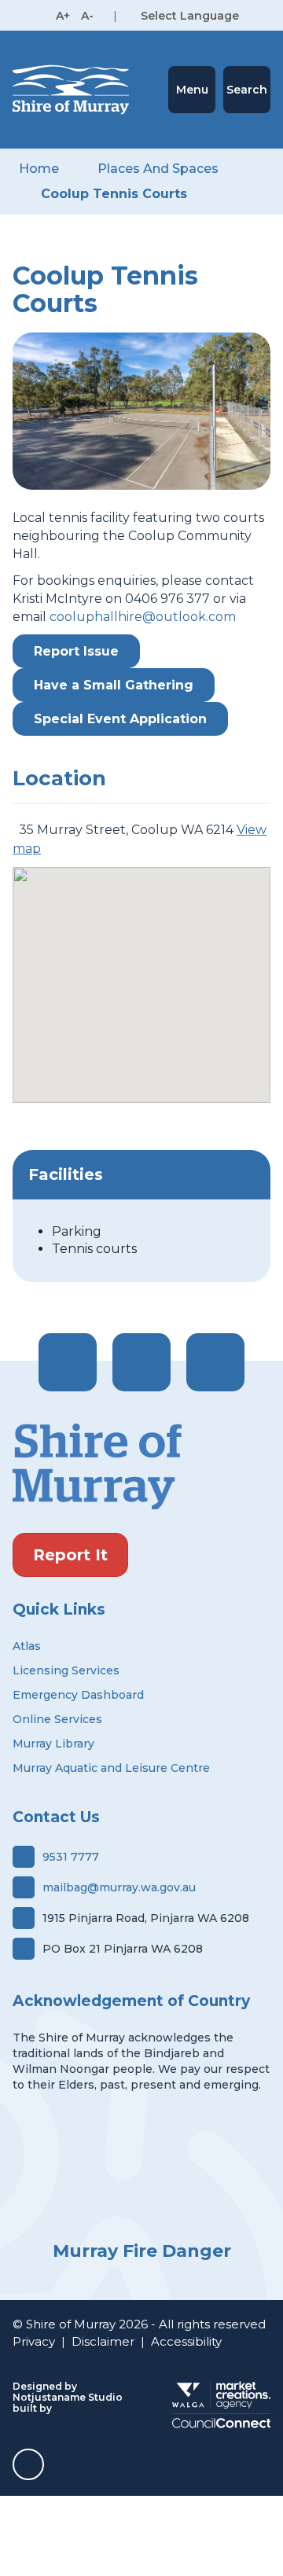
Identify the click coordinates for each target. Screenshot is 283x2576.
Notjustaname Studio (68, 2397)
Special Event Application (120, 719)
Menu (192, 90)
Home (39, 169)
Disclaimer (103, 2341)
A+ (63, 16)
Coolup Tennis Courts (114, 194)
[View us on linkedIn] (215, 1362)
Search (247, 90)
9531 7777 (71, 1857)
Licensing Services (66, 1670)
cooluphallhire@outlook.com (143, 617)
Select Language (190, 16)
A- (87, 16)
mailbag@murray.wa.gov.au (119, 1887)
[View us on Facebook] (68, 1362)
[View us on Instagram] (141, 1362)
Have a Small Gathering (114, 685)
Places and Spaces (158, 169)
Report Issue (76, 651)
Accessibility (186, 2341)
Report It (70, 1555)
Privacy (34, 2341)
